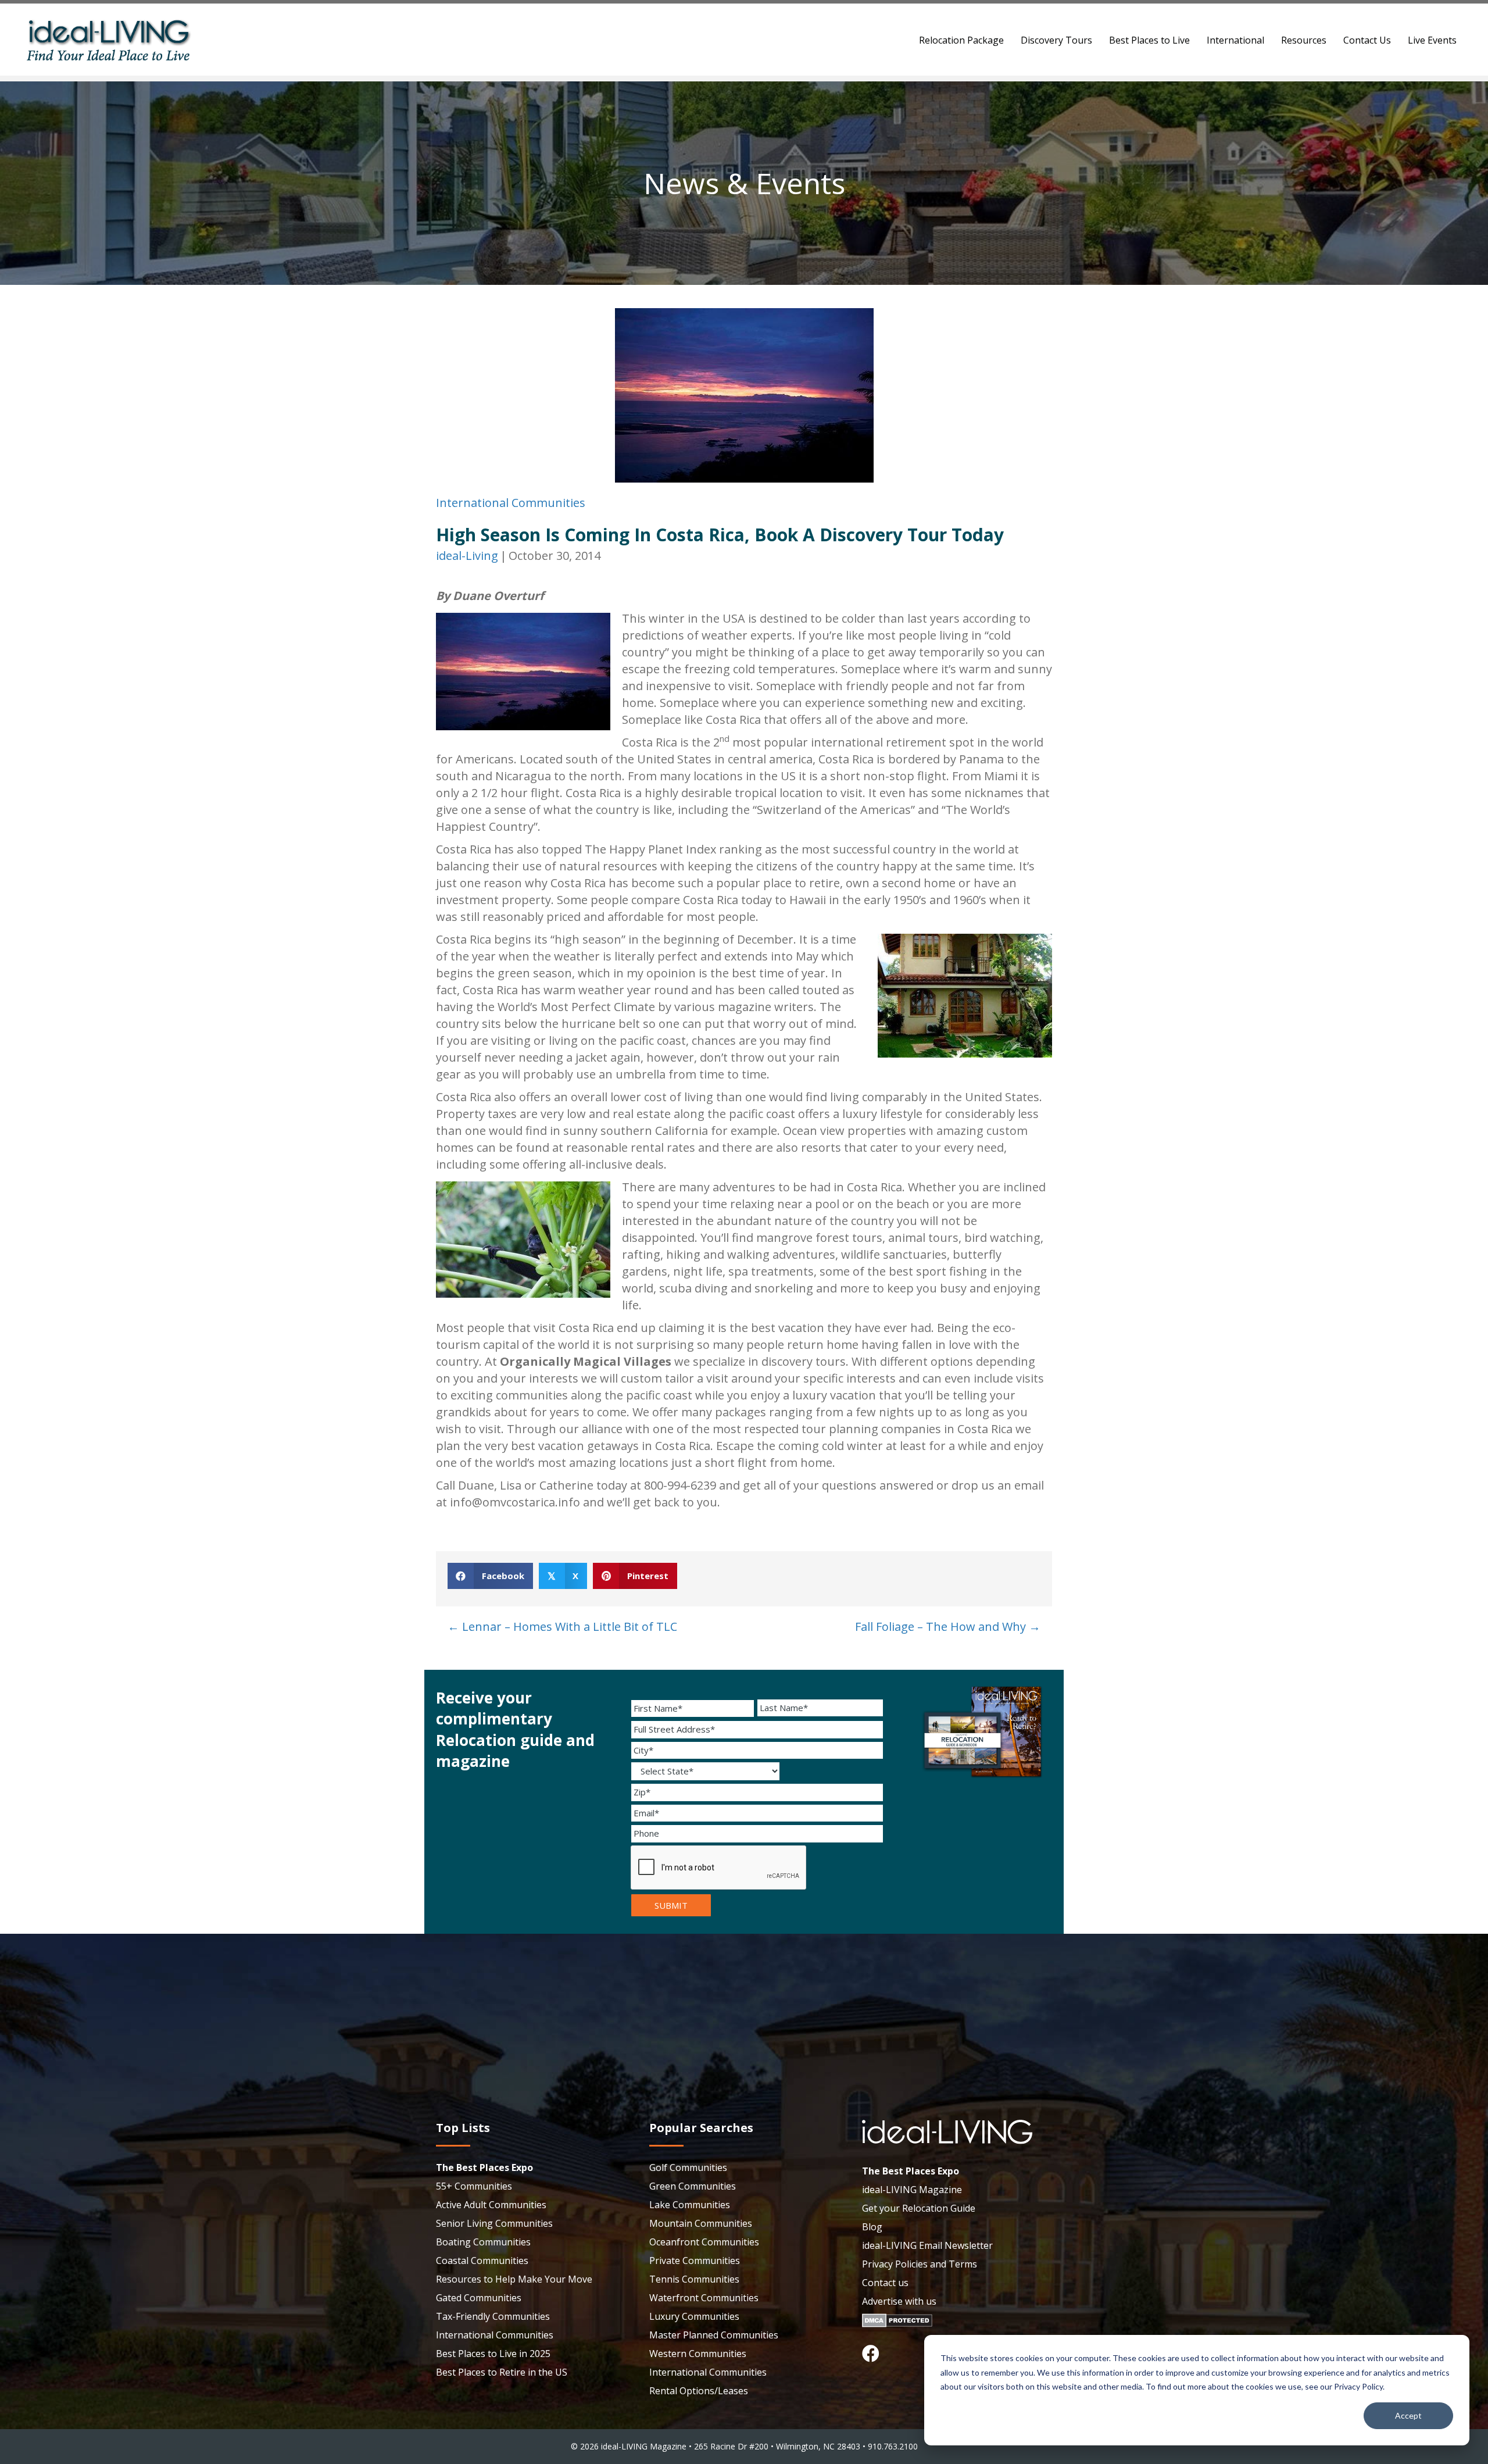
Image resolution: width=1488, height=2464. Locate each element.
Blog (872, 2227)
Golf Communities (688, 2167)
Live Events (1432, 40)
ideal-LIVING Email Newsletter (927, 2245)
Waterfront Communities (704, 2298)
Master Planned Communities (714, 2335)
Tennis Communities (694, 2279)
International (1235, 40)
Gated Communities (479, 2298)
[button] (871, 2354)
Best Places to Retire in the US (502, 2372)
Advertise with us (899, 2301)
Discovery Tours (1056, 40)
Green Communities (693, 2186)
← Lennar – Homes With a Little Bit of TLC (562, 1626)
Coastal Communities (482, 2261)
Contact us (885, 2283)
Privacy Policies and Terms (920, 2264)
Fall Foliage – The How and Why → (948, 1626)
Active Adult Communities (491, 2205)
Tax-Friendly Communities (493, 2316)
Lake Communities (690, 2205)
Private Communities (695, 2261)
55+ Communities (474, 2186)
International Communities (511, 503)
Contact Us (1367, 40)
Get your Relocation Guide (919, 2208)
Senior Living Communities (494, 2223)
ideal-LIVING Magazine (912, 2190)
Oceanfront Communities (704, 2242)
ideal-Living (467, 556)
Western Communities (698, 2354)
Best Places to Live (1149, 40)
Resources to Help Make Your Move (514, 2279)
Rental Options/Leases (699, 2391)
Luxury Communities (694, 2316)
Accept (1408, 2415)
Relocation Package (961, 40)
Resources (1304, 40)
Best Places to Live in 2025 (493, 2354)
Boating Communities (483, 2242)
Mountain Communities (701, 2223)
